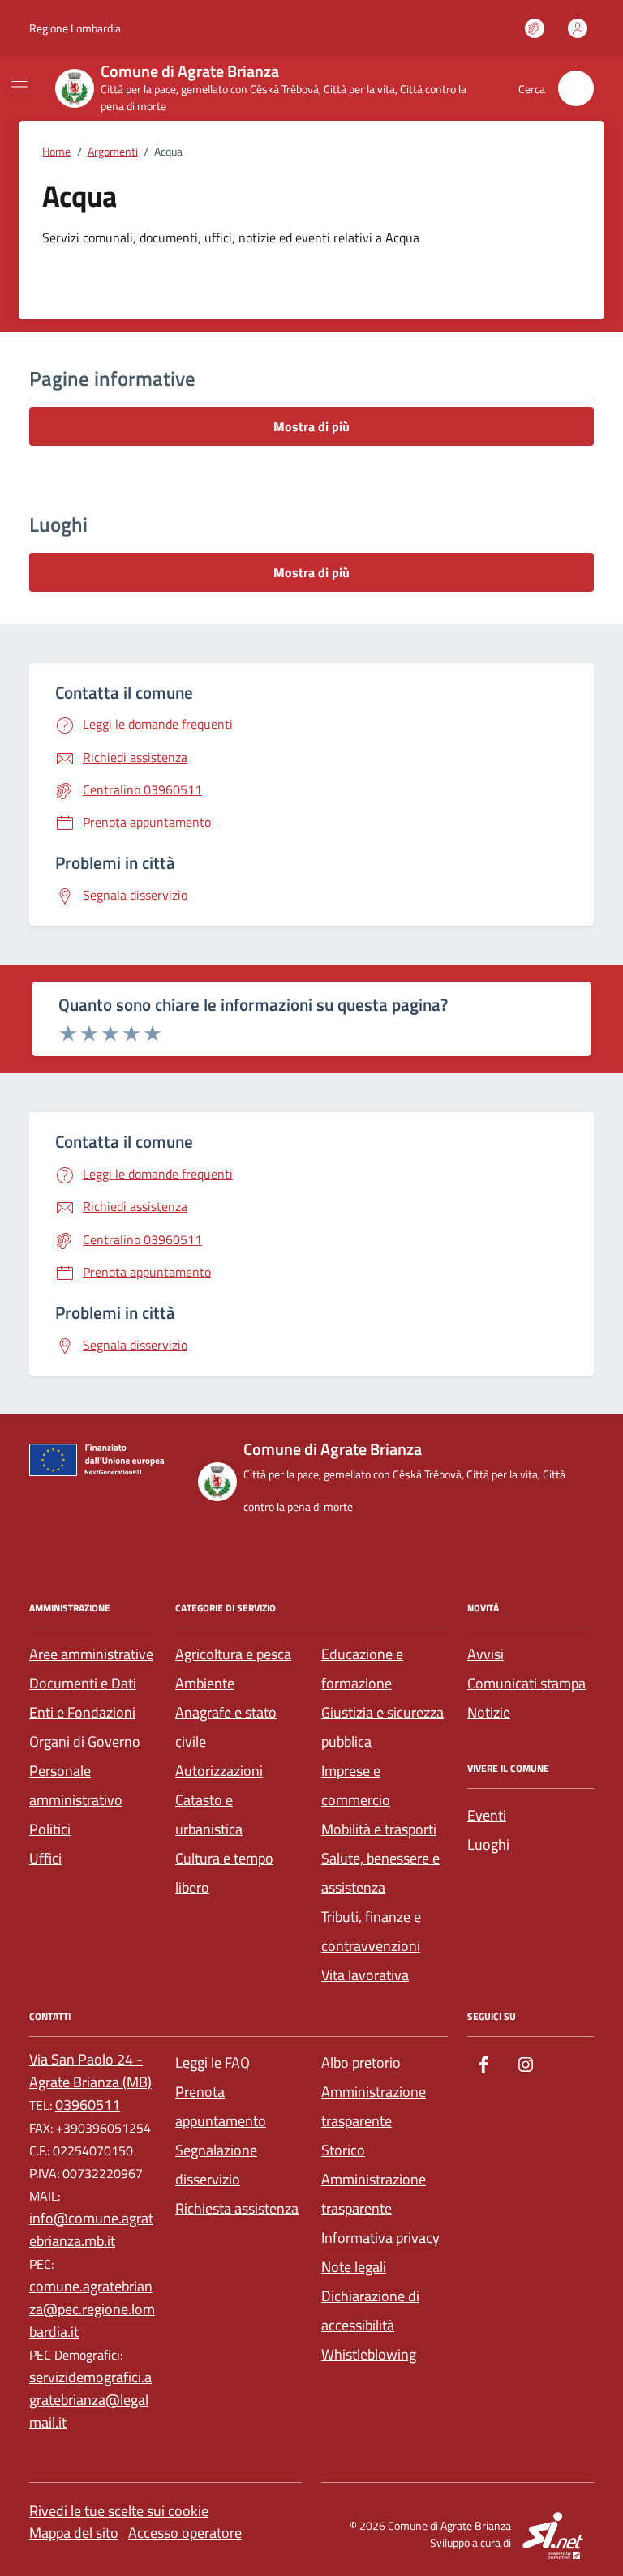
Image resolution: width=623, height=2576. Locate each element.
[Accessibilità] (535, 28)
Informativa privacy (380, 2238)
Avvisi (486, 1654)
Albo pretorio (361, 2063)
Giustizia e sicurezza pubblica (382, 1727)
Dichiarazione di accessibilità (370, 2311)
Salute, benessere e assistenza (380, 1873)
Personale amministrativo (76, 1785)
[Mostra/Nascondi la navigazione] (19, 87)
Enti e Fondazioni (82, 1712)
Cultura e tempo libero (224, 1873)
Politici (50, 1829)
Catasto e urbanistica (209, 1814)
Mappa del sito (74, 2533)
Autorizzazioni (219, 1771)
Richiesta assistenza (237, 2208)
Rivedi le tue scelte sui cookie (119, 2511)
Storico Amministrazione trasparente (374, 2179)
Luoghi (488, 1844)
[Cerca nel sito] (576, 88)
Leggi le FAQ (213, 2063)
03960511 (88, 2105)
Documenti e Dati (83, 1683)
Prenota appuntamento (221, 2106)
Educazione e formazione (362, 1669)
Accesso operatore (185, 2533)
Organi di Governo (85, 1742)
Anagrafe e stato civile (226, 1727)
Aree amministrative (91, 1654)
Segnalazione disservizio (216, 2165)
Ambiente (205, 1683)
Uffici (45, 1858)
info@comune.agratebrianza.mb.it (91, 2229)
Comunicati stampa (526, 1683)
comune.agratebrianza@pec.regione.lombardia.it (92, 2309)
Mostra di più (311, 426)
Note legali (354, 2267)
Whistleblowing (369, 2354)
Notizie (489, 1712)
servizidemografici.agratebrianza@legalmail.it (90, 2400)
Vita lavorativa (365, 1975)
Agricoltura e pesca (233, 1654)
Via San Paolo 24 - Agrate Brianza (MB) (90, 2071)
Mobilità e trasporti (379, 1829)
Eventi (487, 1815)
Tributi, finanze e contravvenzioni (371, 1931)
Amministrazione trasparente (374, 2106)
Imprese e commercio (356, 1785)
